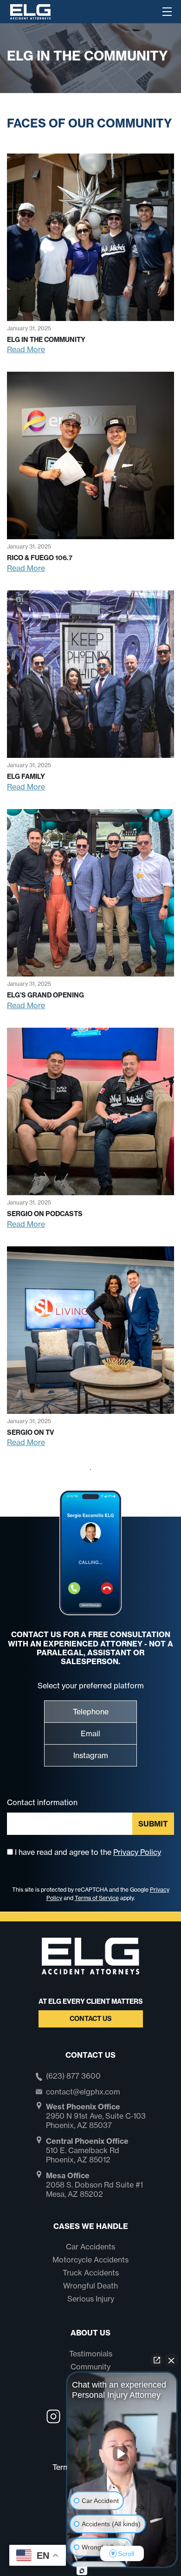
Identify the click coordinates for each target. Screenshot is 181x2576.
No (74, 1311)
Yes (105, 1311)
